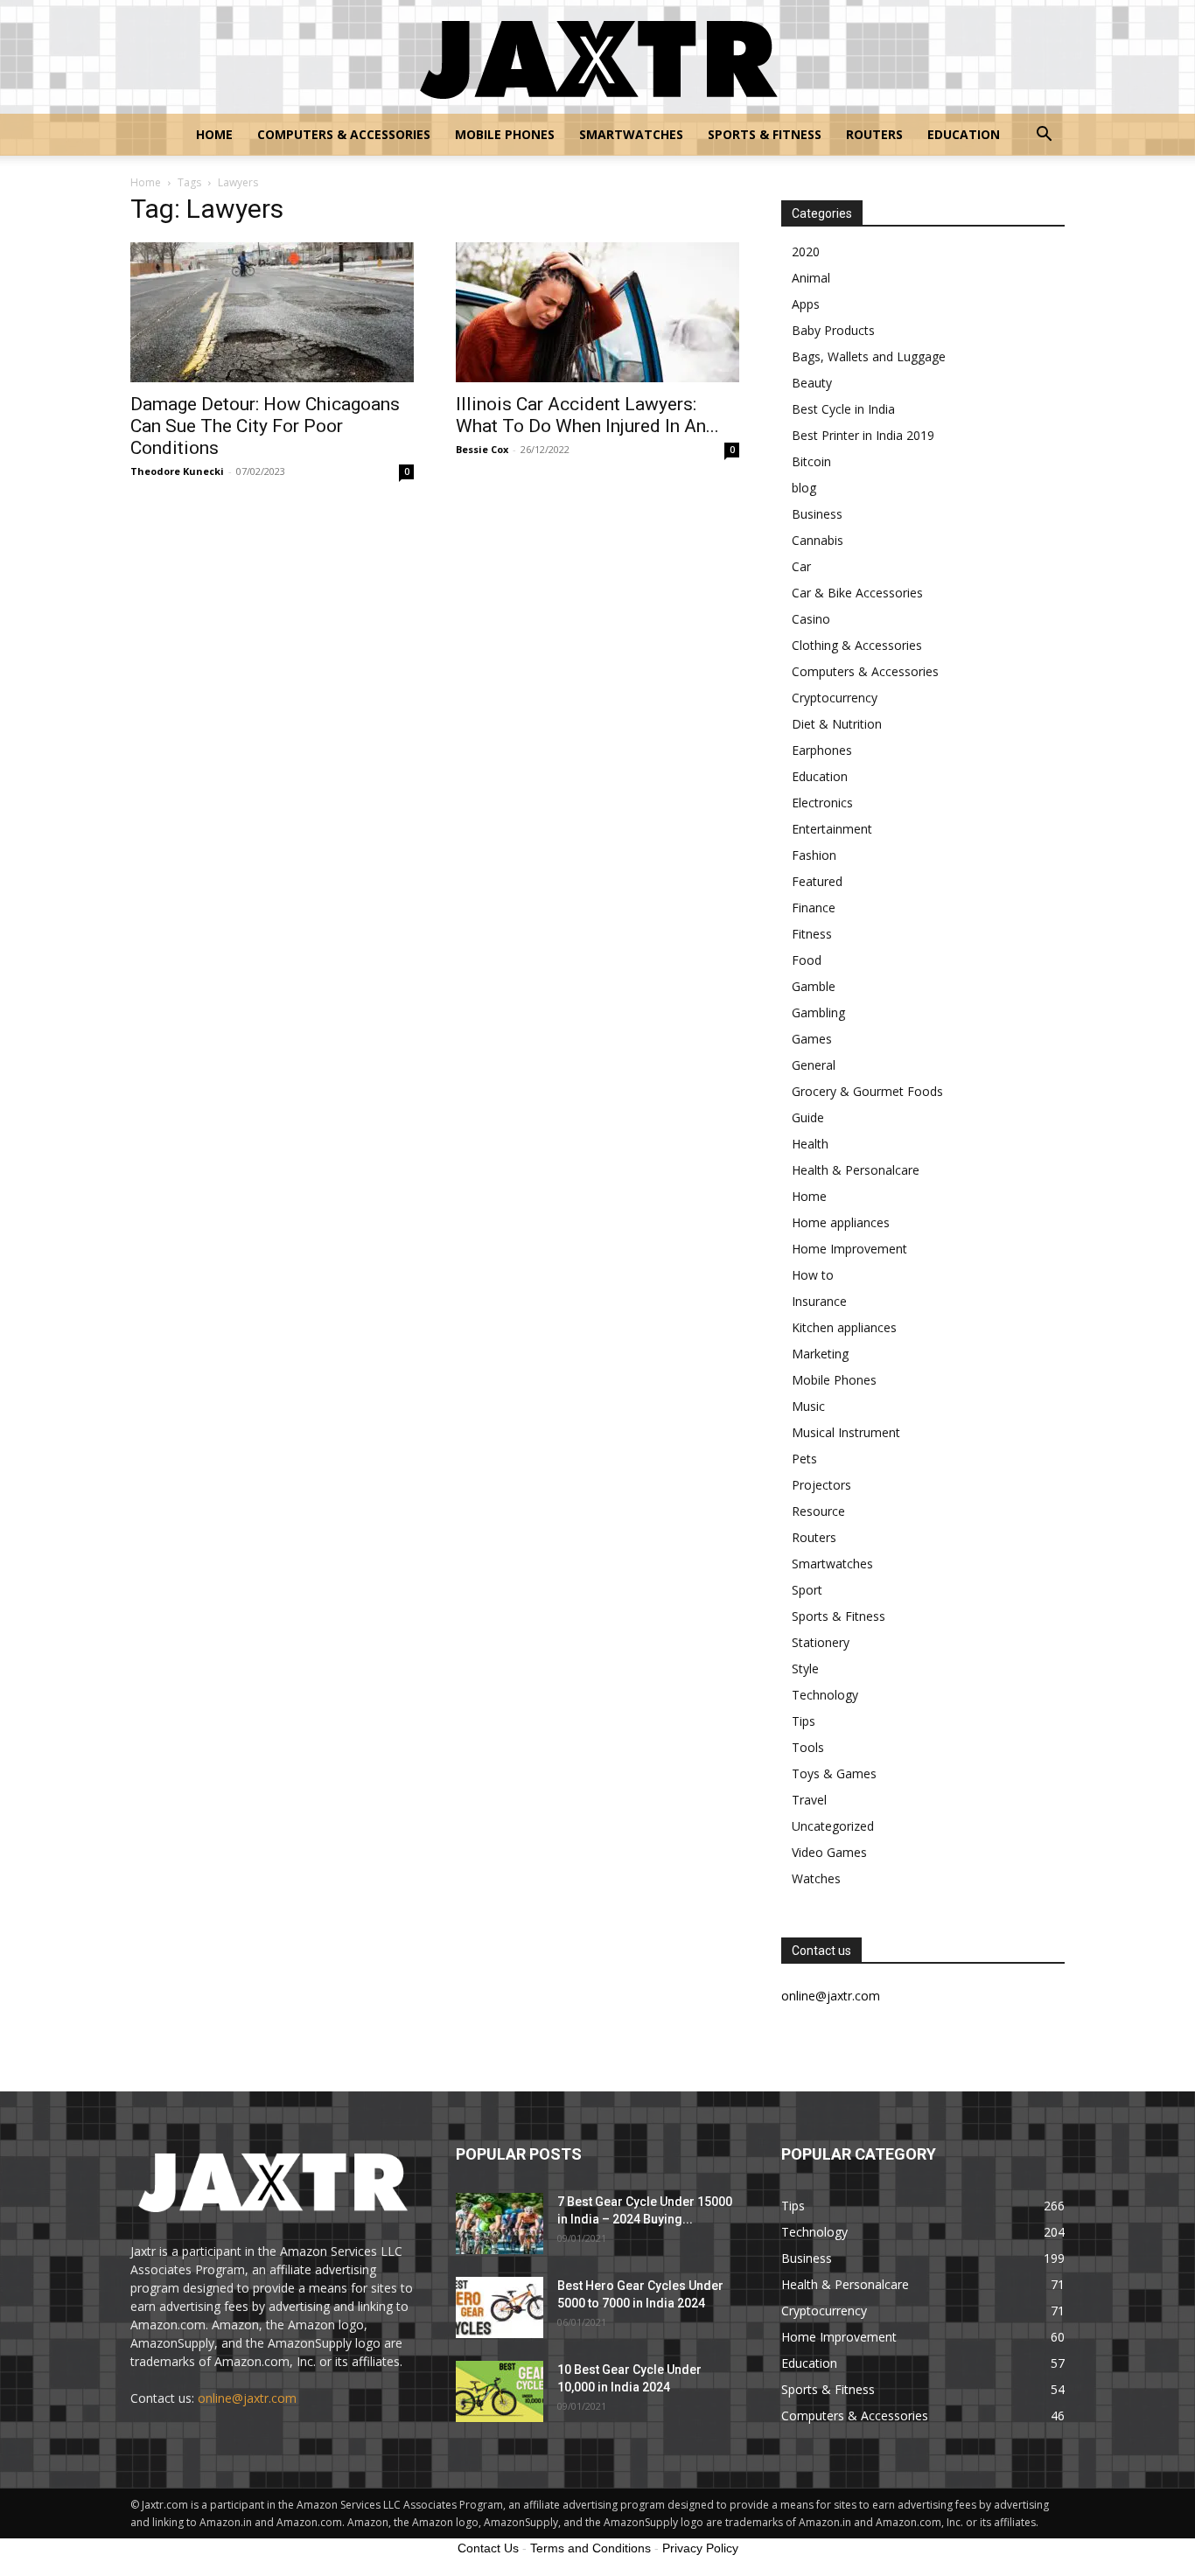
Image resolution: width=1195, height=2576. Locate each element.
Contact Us (488, 2548)
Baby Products (833, 330)
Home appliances (841, 1222)
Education (964, 134)
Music (808, 1406)
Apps (806, 304)
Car (801, 566)
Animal (811, 278)
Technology (825, 1695)
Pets (804, 1459)
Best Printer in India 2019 (863, 435)
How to (813, 1275)
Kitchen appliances (844, 1327)
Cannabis (818, 540)
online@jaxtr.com (247, 2398)
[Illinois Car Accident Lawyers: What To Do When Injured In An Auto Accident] (597, 312)
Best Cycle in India (843, 409)
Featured (817, 881)
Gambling (818, 1012)
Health (810, 1144)
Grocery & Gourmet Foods (867, 1091)
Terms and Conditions (591, 2548)
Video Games (829, 1852)
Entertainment (832, 829)
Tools (808, 1747)
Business (817, 514)
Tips (804, 1721)
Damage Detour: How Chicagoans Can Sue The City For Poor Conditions (265, 426)
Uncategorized (833, 1826)
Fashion (814, 855)
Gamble (814, 986)
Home (214, 134)
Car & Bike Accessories (857, 593)
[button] (1044, 136)
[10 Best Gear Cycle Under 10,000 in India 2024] (500, 2391)
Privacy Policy (700, 2548)
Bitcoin (811, 461)
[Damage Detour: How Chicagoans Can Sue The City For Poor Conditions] (272, 312)
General (814, 1065)
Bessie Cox (482, 449)
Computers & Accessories (344, 134)
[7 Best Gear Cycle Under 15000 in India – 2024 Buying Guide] (500, 2223)
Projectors (821, 1485)
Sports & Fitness (765, 134)
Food (807, 960)
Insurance (819, 1301)
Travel (809, 1800)
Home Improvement (849, 1249)
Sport (807, 1590)
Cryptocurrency (835, 698)
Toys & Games (834, 1773)
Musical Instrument (846, 1432)
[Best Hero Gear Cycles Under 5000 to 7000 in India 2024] (500, 2307)
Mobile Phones (505, 134)
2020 (806, 251)
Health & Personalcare (856, 1170)
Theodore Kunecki (177, 471)
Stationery (821, 1642)
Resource (818, 1511)
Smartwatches (631, 134)
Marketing (820, 1354)
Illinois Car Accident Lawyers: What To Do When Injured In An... (587, 415)
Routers (874, 134)
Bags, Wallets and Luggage (869, 356)
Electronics (822, 803)
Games (812, 1039)
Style (805, 1668)
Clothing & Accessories (857, 645)
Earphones (822, 750)
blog (804, 488)
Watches (816, 1878)
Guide (808, 1117)
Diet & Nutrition (837, 724)
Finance (814, 908)
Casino (811, 619)
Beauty (812, 383)
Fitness (812, 934)
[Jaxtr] (597, 58)
